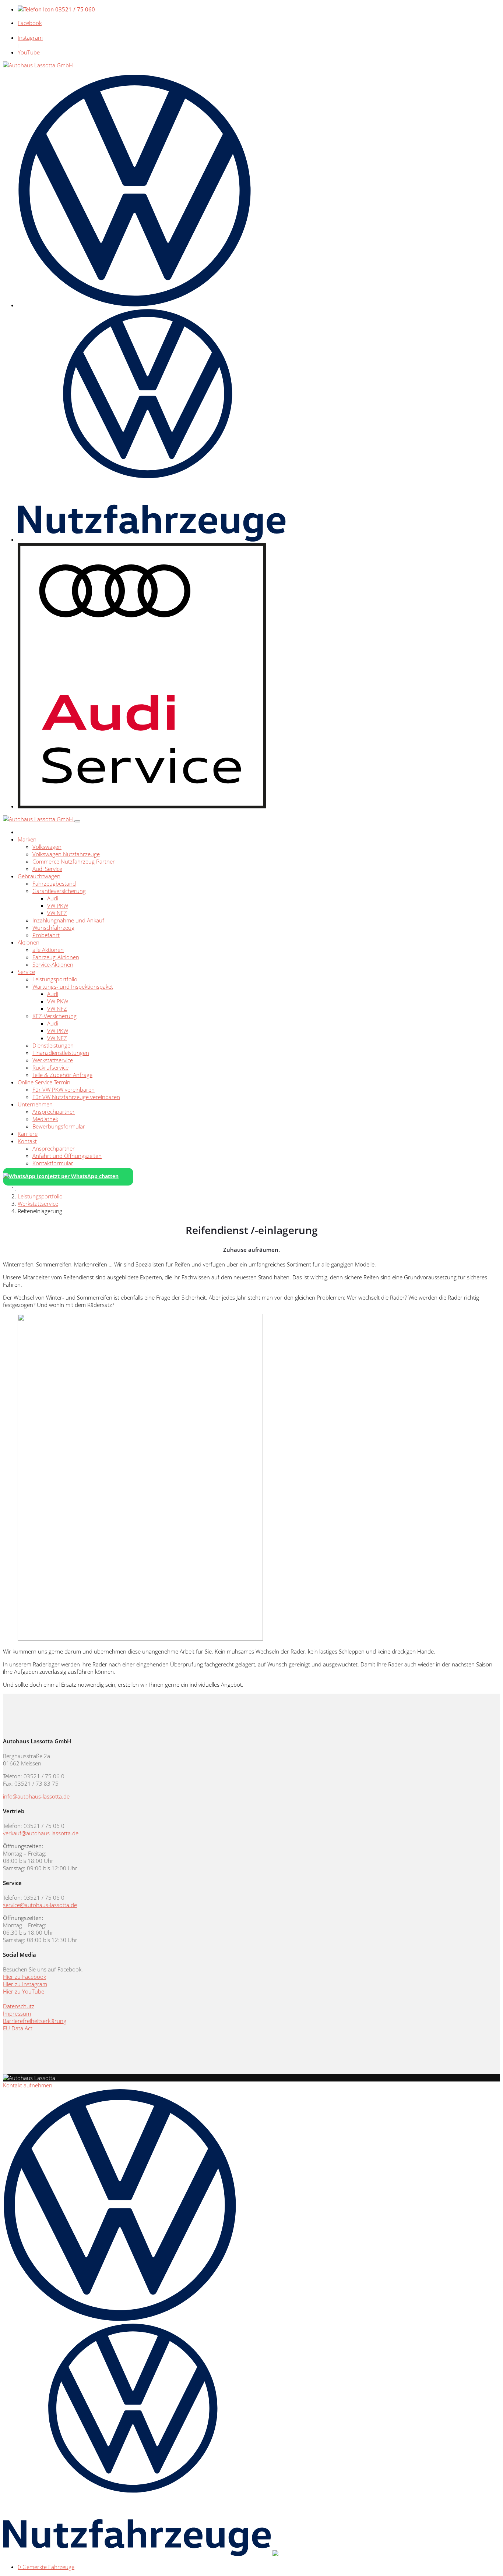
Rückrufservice (50, 1067)
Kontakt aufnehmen (28, 2085)
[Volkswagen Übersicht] (135, 305)
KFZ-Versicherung (54, 1016)
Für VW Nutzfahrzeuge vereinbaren (76, 1097)
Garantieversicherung (59, 891)
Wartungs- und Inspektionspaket (73, 986)
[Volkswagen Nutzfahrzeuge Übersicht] (152, 539)
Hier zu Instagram (25, 1984)
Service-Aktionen (53, 964)
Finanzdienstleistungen (61, 1053)
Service (26, 972)
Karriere (28, 1134)
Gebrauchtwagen (39, 876)
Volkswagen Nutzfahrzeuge (66, 854)
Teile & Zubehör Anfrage (62, 1075)
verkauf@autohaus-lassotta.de (41, 1833)
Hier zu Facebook (24, 1977)
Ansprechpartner (54, 1112)
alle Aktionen (48, 950)
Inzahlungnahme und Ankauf (68, 920)
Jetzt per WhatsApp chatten (83, 1176)
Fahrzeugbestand (54, 883)
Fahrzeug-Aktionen (56, 957)
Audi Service (47, 869)
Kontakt (27, 1141)
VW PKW (58, 906)
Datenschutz (19, 2006)
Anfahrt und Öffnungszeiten (67, 1156)
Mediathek (45, 1119)
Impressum (17, 2013)
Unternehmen (35, 1104)
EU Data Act (18, 2028)
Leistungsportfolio (55, 979)
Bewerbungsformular (59, 1126)
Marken (27, 839)
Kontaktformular (53, 1163)
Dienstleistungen (53, 1045)
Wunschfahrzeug (53, 928)
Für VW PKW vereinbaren (64, 1089)
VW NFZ (57, 913)
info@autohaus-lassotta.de (36, 1796)
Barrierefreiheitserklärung (35, 2021)
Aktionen (29, 942)
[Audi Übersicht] (142, 806)
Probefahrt (46, 935)
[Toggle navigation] (77, 821)
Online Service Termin (44, 1082)
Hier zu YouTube (24, 1991)
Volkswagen (47, 847)
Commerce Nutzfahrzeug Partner (74, 861)
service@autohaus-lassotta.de (40, 1905)
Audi (53, 898)
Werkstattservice (53, 1060)
